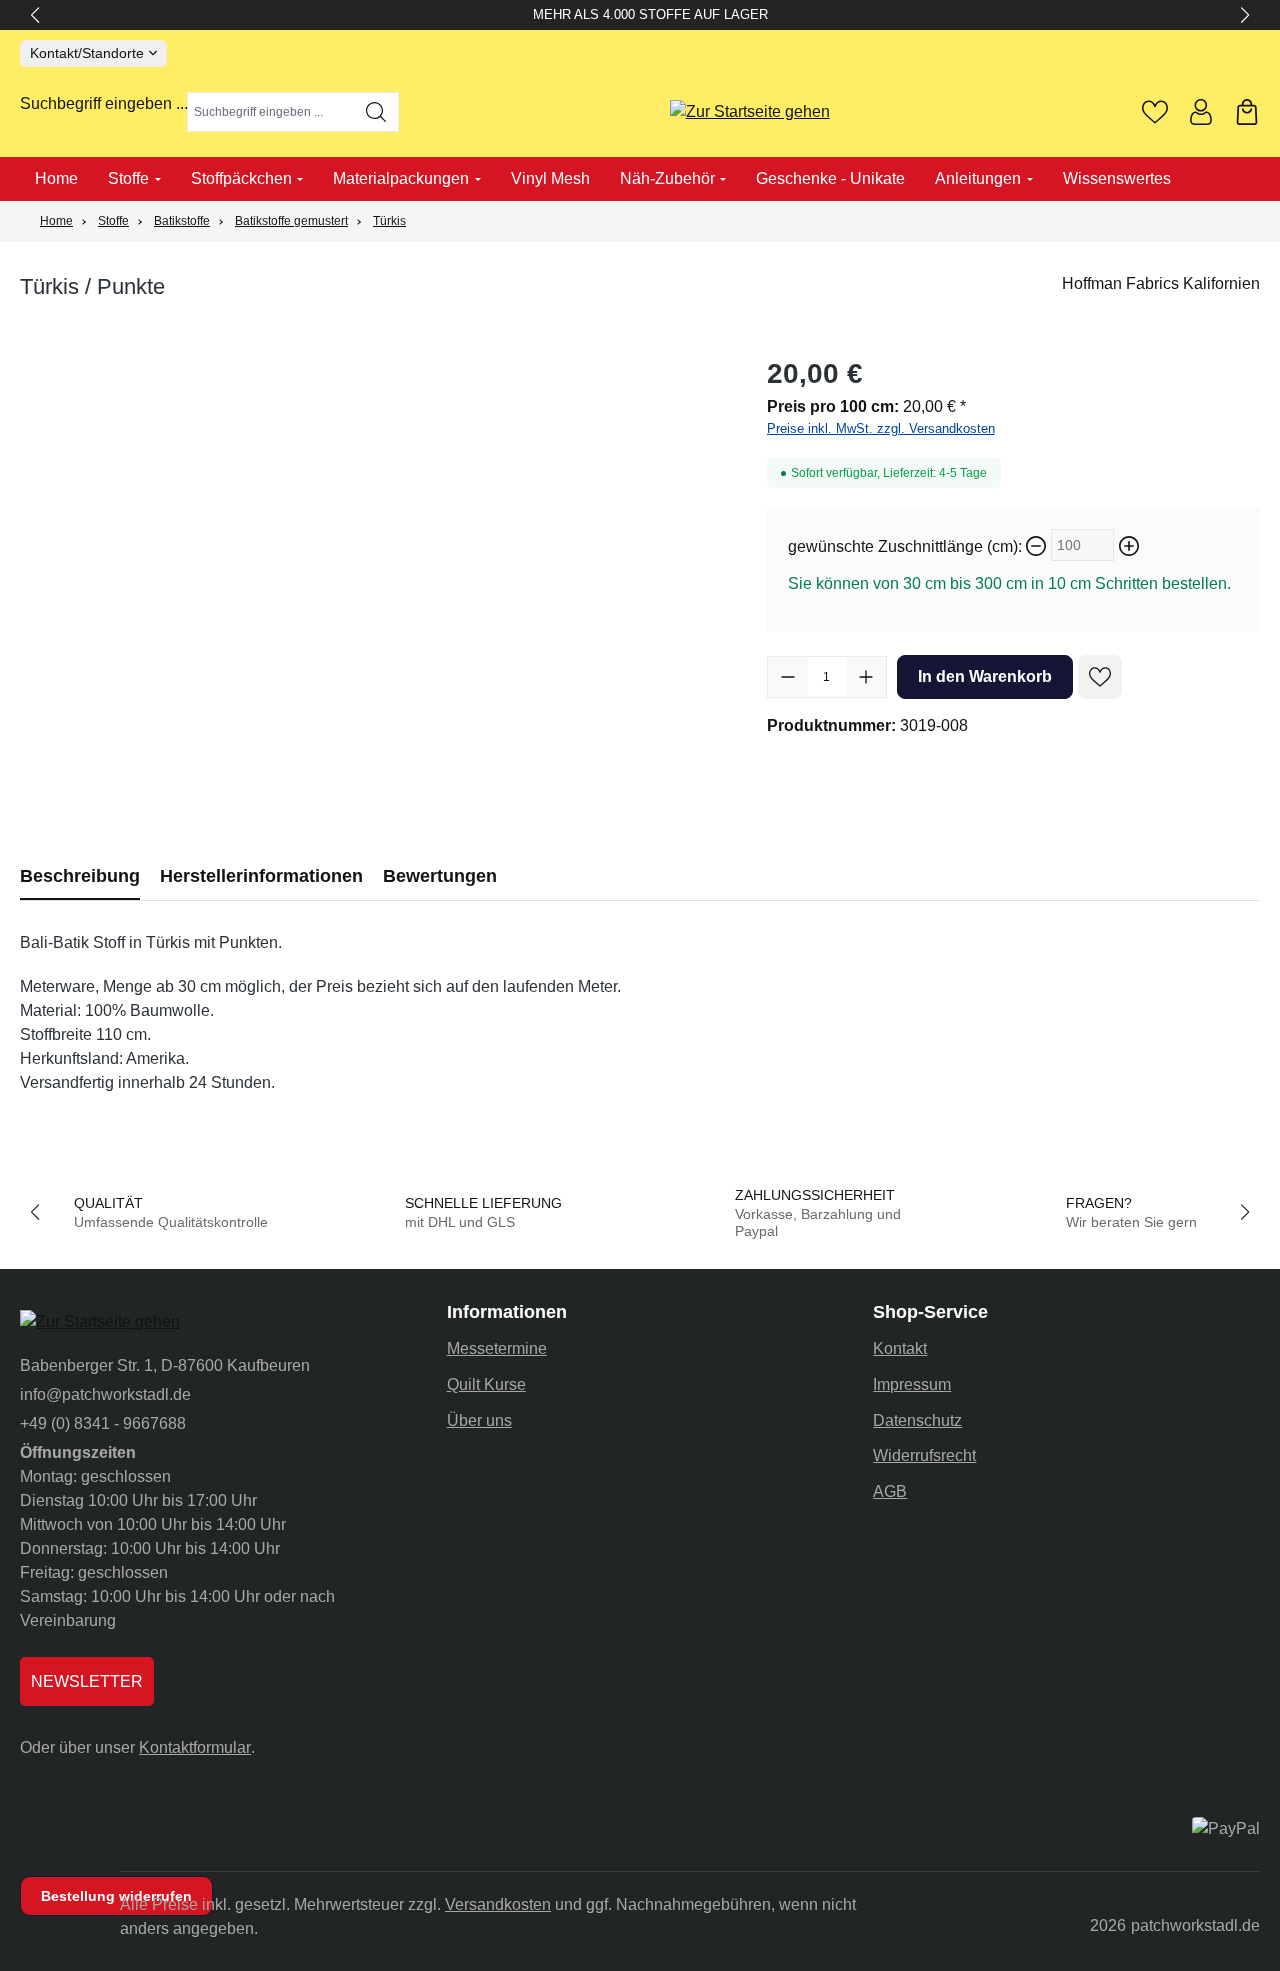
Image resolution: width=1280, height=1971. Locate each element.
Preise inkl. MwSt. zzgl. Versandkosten (881, 428)
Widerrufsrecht (924, 1455)
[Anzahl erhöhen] (866, 677)
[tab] (80, 876)
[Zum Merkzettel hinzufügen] (1100, 677)
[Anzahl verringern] (788, 677)
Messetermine (497, 1348)
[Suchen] (376, 112)
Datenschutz (917, 1420)
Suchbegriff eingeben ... (104, 103)
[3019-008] (373, 568)
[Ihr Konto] (1201, 112)
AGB (890, 1491)
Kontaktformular (195, 1747)
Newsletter (87, 1681)
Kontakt (900, 1348)
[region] (373, 568)
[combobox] (271, 112)
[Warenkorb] (1247, 112)
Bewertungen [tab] (440, 876)
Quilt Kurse (486, 1384)
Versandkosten (498, 1904)
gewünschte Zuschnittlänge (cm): (905, 546)
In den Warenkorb (985, 676)
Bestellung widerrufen (116, 1896)
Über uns (479, 1420)
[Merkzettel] (1155, 112)
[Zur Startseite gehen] (750, 112)
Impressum (912, 1384)
